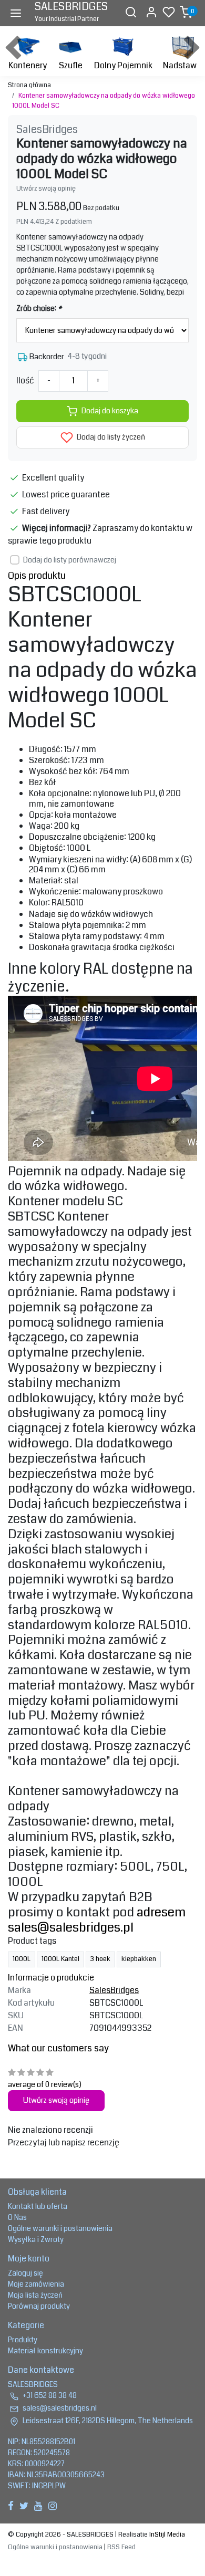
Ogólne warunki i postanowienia (60, 2228)
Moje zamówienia (36, 2284)
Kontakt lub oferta (38, 2206)
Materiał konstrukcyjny (45, 2351)
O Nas (17, 2217)
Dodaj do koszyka (110, 411)
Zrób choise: (39, 308)
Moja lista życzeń (35, 2295)
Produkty (23, 2340)
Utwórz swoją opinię (46, 189)
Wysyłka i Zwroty (36, 2239)
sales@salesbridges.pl (71, 1927)
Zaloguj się (25, 2273)
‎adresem (161, 1912)
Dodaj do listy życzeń (110, 437)
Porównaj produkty (39, 2306)
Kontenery (28, 65)
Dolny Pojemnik (123, 65)
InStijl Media (166, 2535)
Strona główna (29, 85)
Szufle (71, 65)
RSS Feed (121, 2547)
